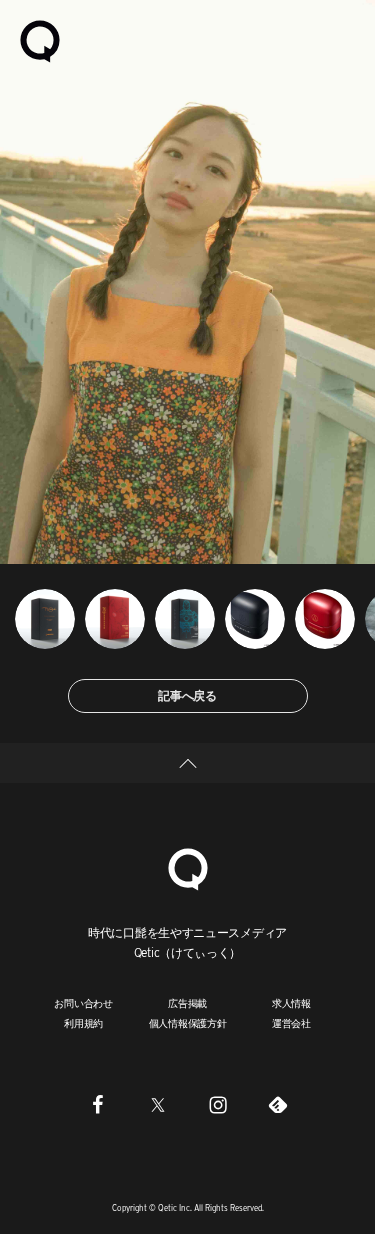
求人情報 (291, 1003)
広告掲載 (187, 1003)
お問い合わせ (83, 1003)
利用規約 (83, 1023)
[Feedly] (278, 1104)
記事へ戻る (187, 695)
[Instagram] (218, 1104)
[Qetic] (40, 40)
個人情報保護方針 (188, 1023)
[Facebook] (98, 1104)
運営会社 (291, 1023)
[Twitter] (158, 1104)
